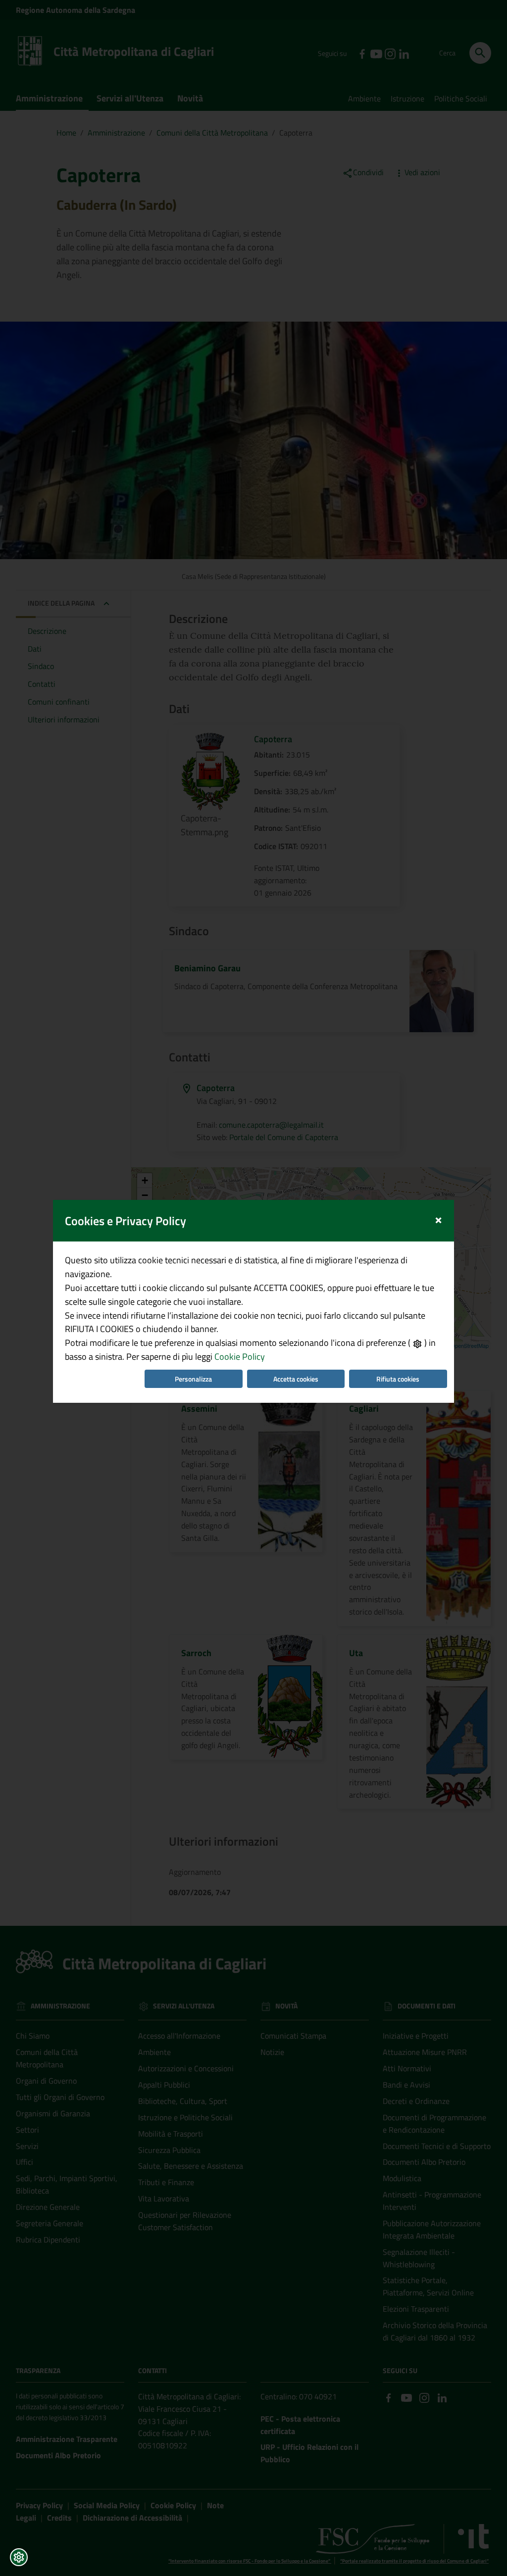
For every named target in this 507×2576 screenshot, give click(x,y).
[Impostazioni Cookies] (19, 2557)
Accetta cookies (296, 1379)
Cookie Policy (240, 1357)
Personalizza (193, 1379)
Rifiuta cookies (398, 1379)
